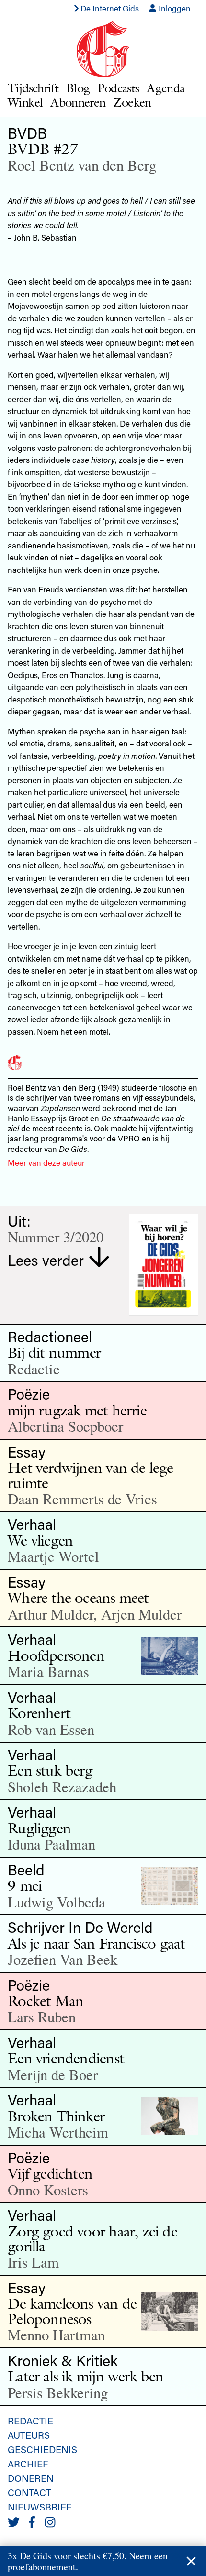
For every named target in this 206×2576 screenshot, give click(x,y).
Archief (28, 2464)
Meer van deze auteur (46, 1162)
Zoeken (132, 102)
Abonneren (78, 102)
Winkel (25, 102)
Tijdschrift (33, 88)
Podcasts (118, 88)
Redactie (30, 2421)
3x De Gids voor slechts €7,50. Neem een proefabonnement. (88, 2561)
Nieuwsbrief (40, 2507)
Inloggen (174, 8)
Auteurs (29, 2435)
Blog (78, 88)
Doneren (31, 2478)
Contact (29, 2492)
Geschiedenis (42, 2449)
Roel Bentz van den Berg (82, 165)
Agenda (166, 88)
